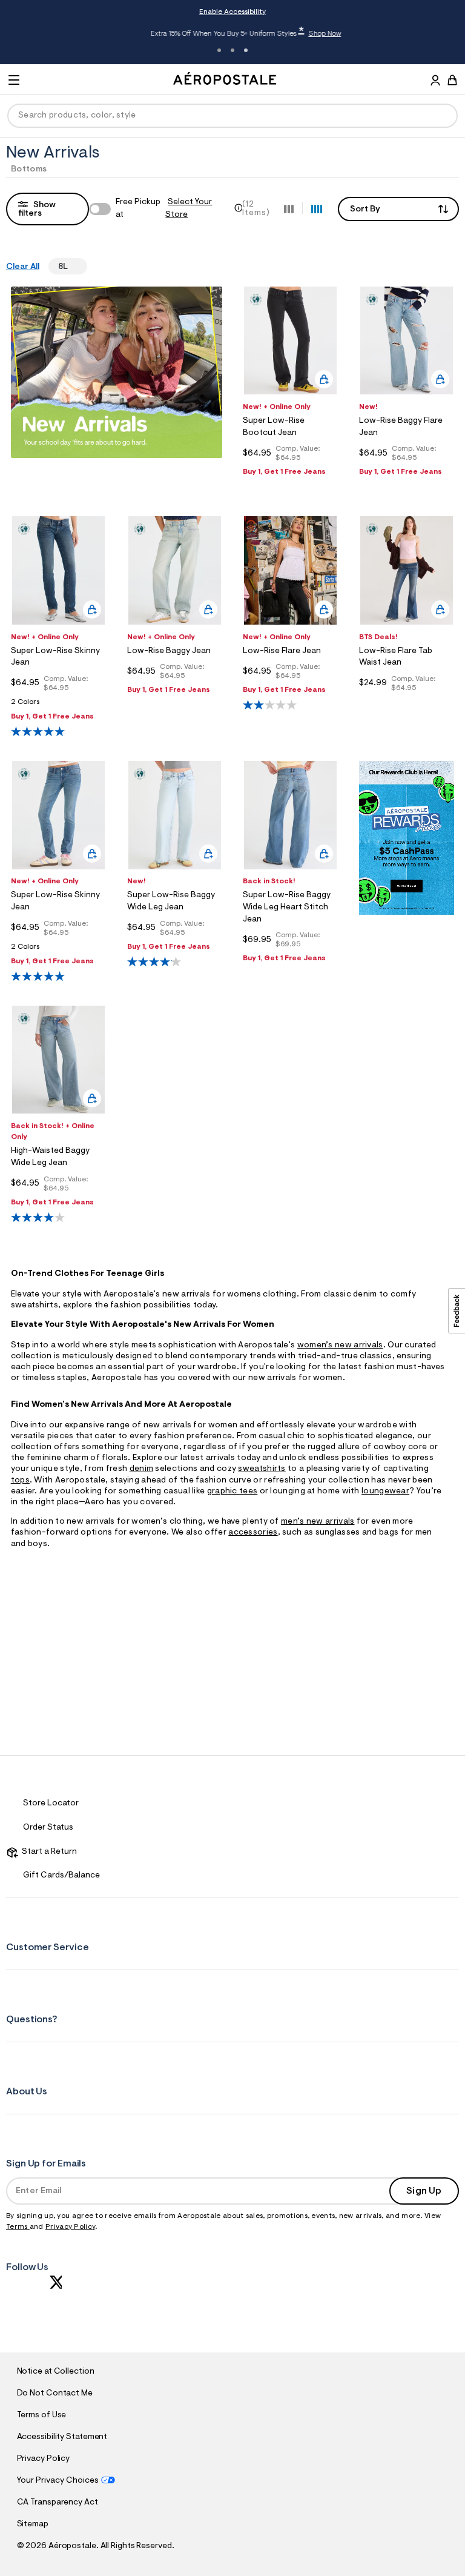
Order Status (48, 1828)
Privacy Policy (70, 2227)
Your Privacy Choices (58, 2481)
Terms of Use (42, 2415)
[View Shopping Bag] (452, 80)
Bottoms (29, 170)
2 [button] (232, 50)
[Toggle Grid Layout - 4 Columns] (317, 208)
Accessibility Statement (62, 2437)
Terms (18, 2227)
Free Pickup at (164, 209)
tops (20, 1481)
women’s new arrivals (340, 1346)
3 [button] (246, 50)
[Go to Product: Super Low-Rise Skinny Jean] (58, 705)
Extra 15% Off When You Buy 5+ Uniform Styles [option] (232, 33)
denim (142, 1469)
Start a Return (48, 1852)
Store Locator (51, 1804)
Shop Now (311, 34)
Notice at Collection (56, 2372)
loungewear (385, 1492)
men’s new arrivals (318, 1522)
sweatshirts (262, 1469)
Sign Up (424, 2191)
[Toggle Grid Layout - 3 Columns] (289, 208)
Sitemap (33, 2525)
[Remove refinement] (73, 266)
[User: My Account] (435, 82)
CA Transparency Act (58, 2503)
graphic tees (232, 1492)
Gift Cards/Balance (61, 1876)
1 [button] (219, 50)
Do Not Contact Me (55, 2394)
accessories (253, 1533)
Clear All (23, 267)
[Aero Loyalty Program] (407, 912)
